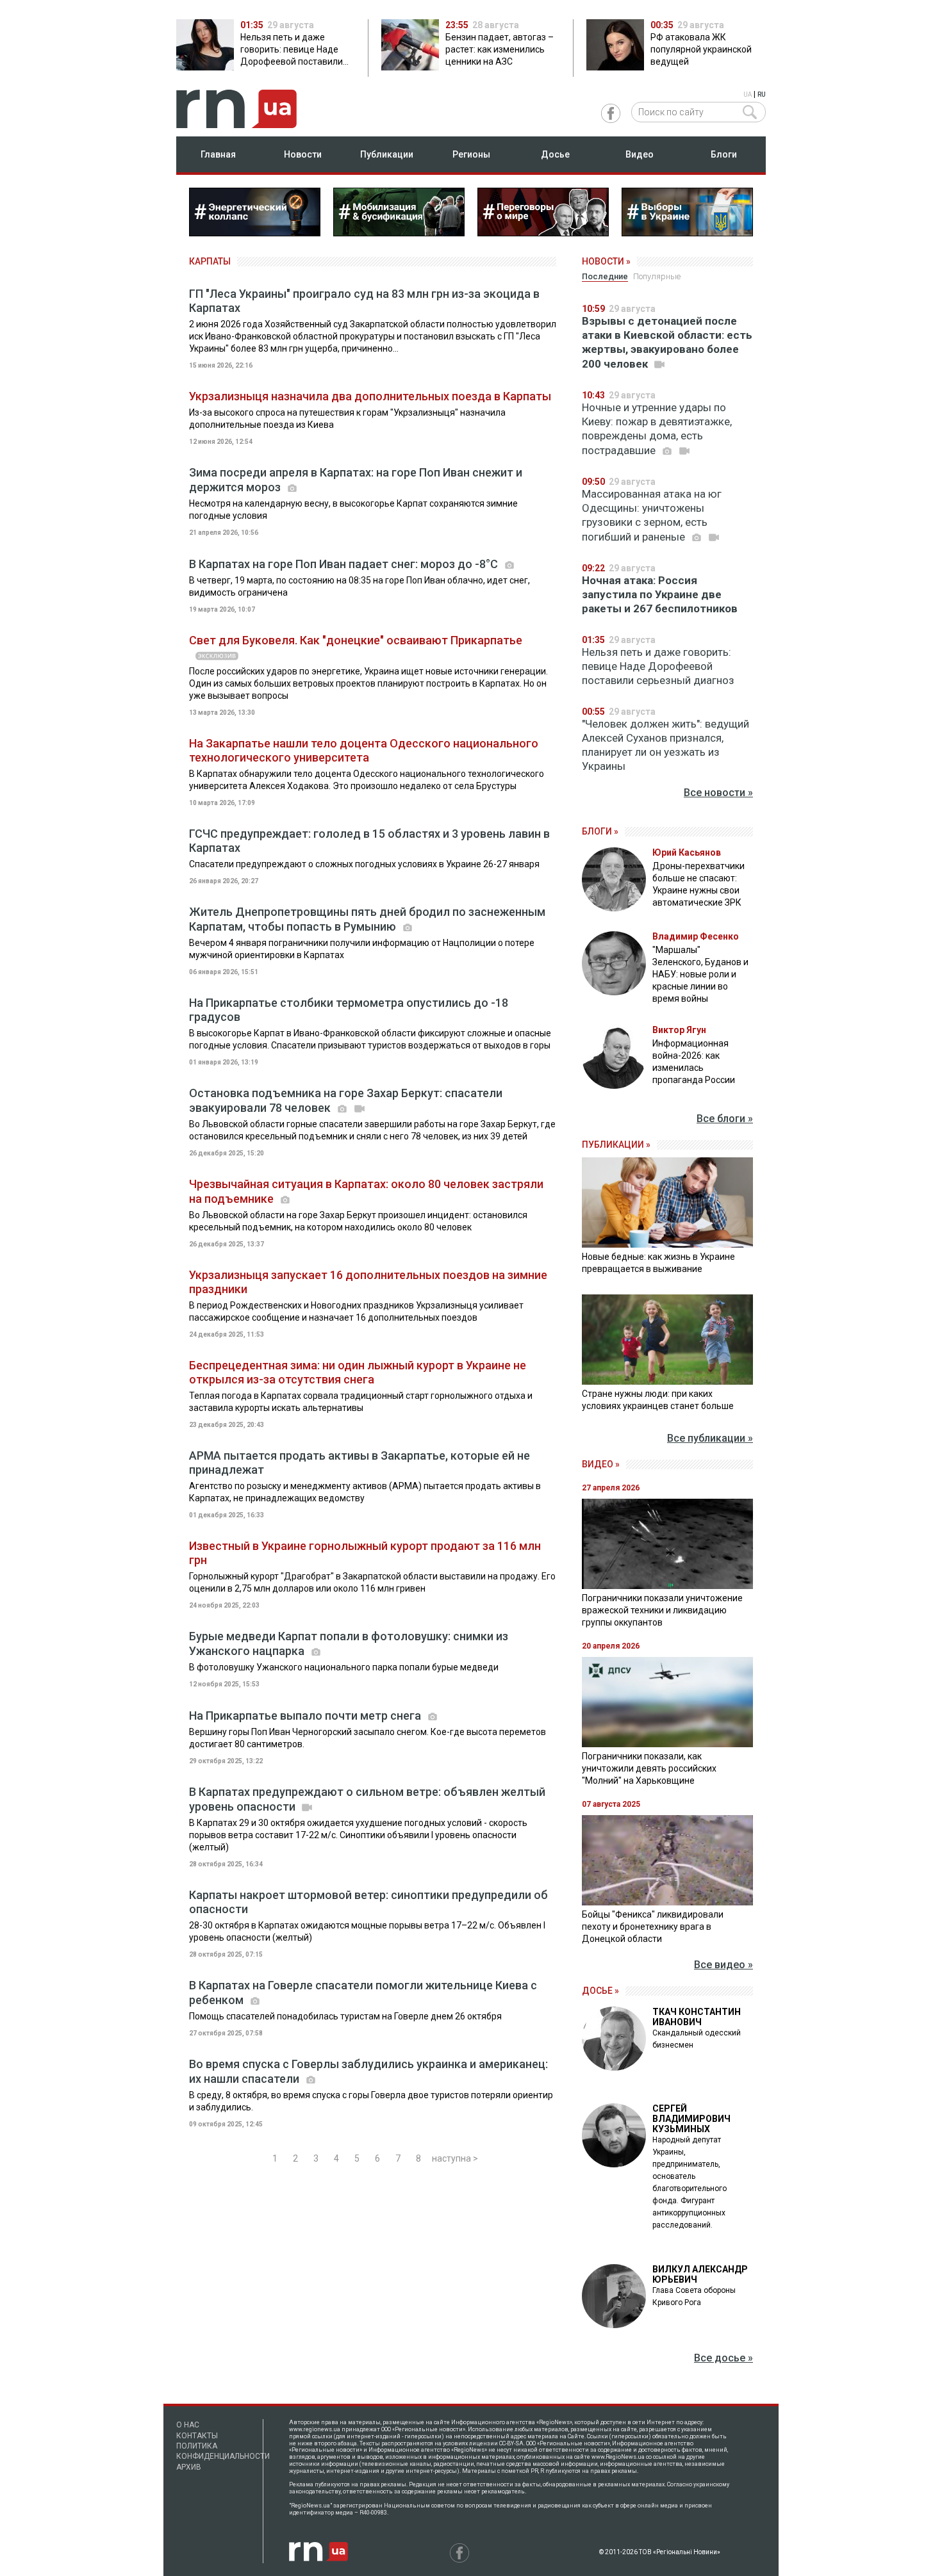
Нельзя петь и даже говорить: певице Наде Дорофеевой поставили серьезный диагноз (658, 666)
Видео (640, 154)
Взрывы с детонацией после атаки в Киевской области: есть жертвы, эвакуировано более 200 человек (667, 342)
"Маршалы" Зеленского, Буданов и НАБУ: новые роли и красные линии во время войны (700, 974)
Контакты (197, 2436)
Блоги (724, 154)
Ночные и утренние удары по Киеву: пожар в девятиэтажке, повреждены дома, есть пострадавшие (657, 429)
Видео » (601, 1464)
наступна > (455, 2158)
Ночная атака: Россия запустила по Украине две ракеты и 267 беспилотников (660, 594)
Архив (189, 2467)
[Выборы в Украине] (687, 232)
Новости (303, 154)
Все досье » (723, 2358)
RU (762, 94)
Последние (605, 276)
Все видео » (723, 1965)
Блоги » (600, 831)
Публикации (387, 154)
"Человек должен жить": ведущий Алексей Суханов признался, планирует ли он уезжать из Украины (665, 745)
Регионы (471, 154)
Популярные (657, 276)
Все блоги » (725, 1119)
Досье (555, 154)
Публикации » (616, 1145)
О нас (188, 2425)
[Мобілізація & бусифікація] (399, 232)
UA (748, 94)
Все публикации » (710, 1438)
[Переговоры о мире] (543, 232)
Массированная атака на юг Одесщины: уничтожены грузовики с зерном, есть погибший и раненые (652, 515)
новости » (606, 261)
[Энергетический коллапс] (255, 232)
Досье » (600, 1991)
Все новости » (718, 793)
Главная (218, 154)
